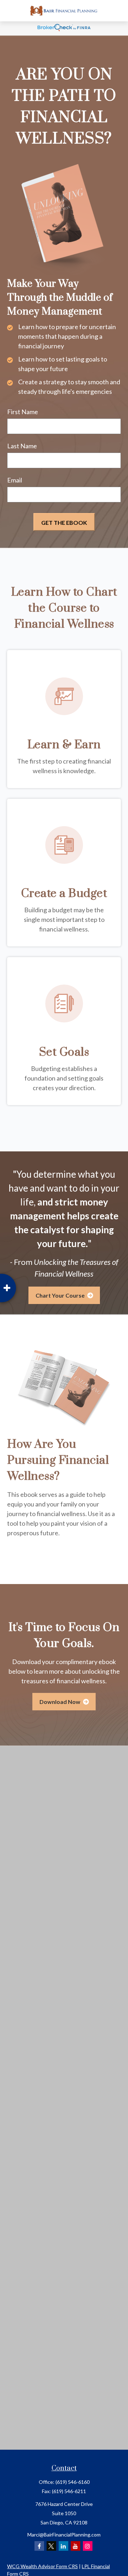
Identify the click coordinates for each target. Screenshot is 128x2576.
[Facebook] (39, 2546)
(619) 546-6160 (73, 2482)
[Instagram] (88, 2546)
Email (15, 480)
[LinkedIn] (63, 2546)
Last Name (22, 446)
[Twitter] (51, 2546)
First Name (23, 412)
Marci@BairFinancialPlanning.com (64, 2535)
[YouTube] (76, 2546)
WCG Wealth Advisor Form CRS (42, 2566)
